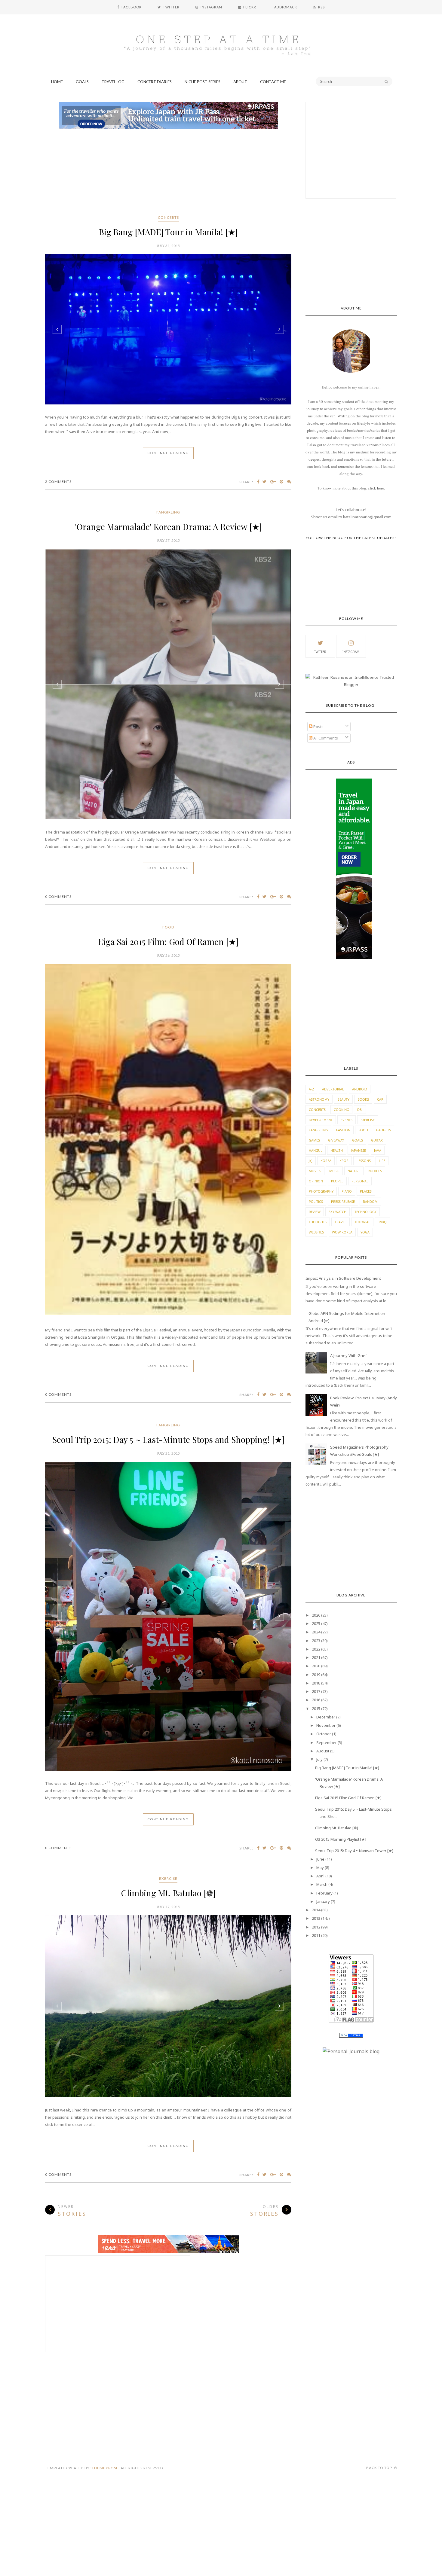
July (319, 1759)
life (382, 1161)
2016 (316, 1700)
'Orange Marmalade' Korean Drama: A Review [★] (168, 530)
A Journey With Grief (348, 1355)
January (323, 1901)
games (314, 1140)
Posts (318, 727)
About (240, 82)
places (366, 1191)
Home (57, 82)
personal (360, 1181)
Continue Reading (168, 456)
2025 (316, 1623)
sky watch (338, 1212)
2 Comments (58, 485)
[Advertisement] (168, 173)
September (327, 1742)
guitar (377, 1140)
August (323, 1751)
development (321, 1120)
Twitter (320, 652)
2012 (316, 1927)
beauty (343, 1099)
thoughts (318, 1222)
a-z (311, 1089)
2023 (316, 1641)
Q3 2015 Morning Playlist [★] (341, 1839)
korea (326, 1161)
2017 (316, 1691)
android (360, 1089)
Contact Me (273, 82)
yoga (365, 1232)
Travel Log (113, 82)
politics (316, 1201)
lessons (364, 1161)
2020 (316, 1666)
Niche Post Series (203, 82)
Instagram (351, 652)
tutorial (362, 1222)
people (337, 1181)
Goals (82, 82)
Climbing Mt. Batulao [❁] (168, 1627)
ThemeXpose (105, 2202)
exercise (168, 1612)
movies (315, 1171)
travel (341, 1222)
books (363, 1099)
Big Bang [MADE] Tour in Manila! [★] (168, 232)
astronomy (319, 1099)
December (326, 1717)
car (380, 1099)
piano (347, 1191)
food (168, 797)
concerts (168, 217)
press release (343, 1201)
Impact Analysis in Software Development (343, 1278)
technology (365, 1212)
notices (375, 1171)
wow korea (342, 1232)
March (322, 1884)
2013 (316, 1918)
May (320, 1867)
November (326, 1725)
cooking (341, 1110)
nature (354, 1171)
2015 (316, 1709)
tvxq (382, 1222)
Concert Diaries (155, 82)
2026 (316, 1615)
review (315, 1212)
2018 (316, 1683)
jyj (311, 1161)
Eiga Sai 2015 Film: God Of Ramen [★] (168, 812)
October (324, 1734)
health (337, 1150)
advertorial (333, 1089)
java (378, 1150)
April (320, 1876)
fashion (343, 1130)
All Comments (325, 738)
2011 (316, 1935)
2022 (316, 1649)
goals (358, 1140)
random (370, 1201)
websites (316, 1232)
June (320, 1859)
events (347, 1120)
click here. (376, 488)
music (334, 1171)
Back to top (380, 2201)
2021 (316, 1657)
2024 (316, 1632)
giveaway (336, 1140)
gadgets (384, 1130)
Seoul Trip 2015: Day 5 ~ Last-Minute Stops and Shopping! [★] (168, 1310)
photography (321, 1191)
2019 (316, 1675)
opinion (316, 1181)
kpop (344, 1161)
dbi (360, 1110)
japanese (358, 1150)
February (324, 1893)
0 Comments (58, 767)
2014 (316, 1910)
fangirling (168, 515)
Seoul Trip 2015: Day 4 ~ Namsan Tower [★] (354, 1851)
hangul (316, 1150)
